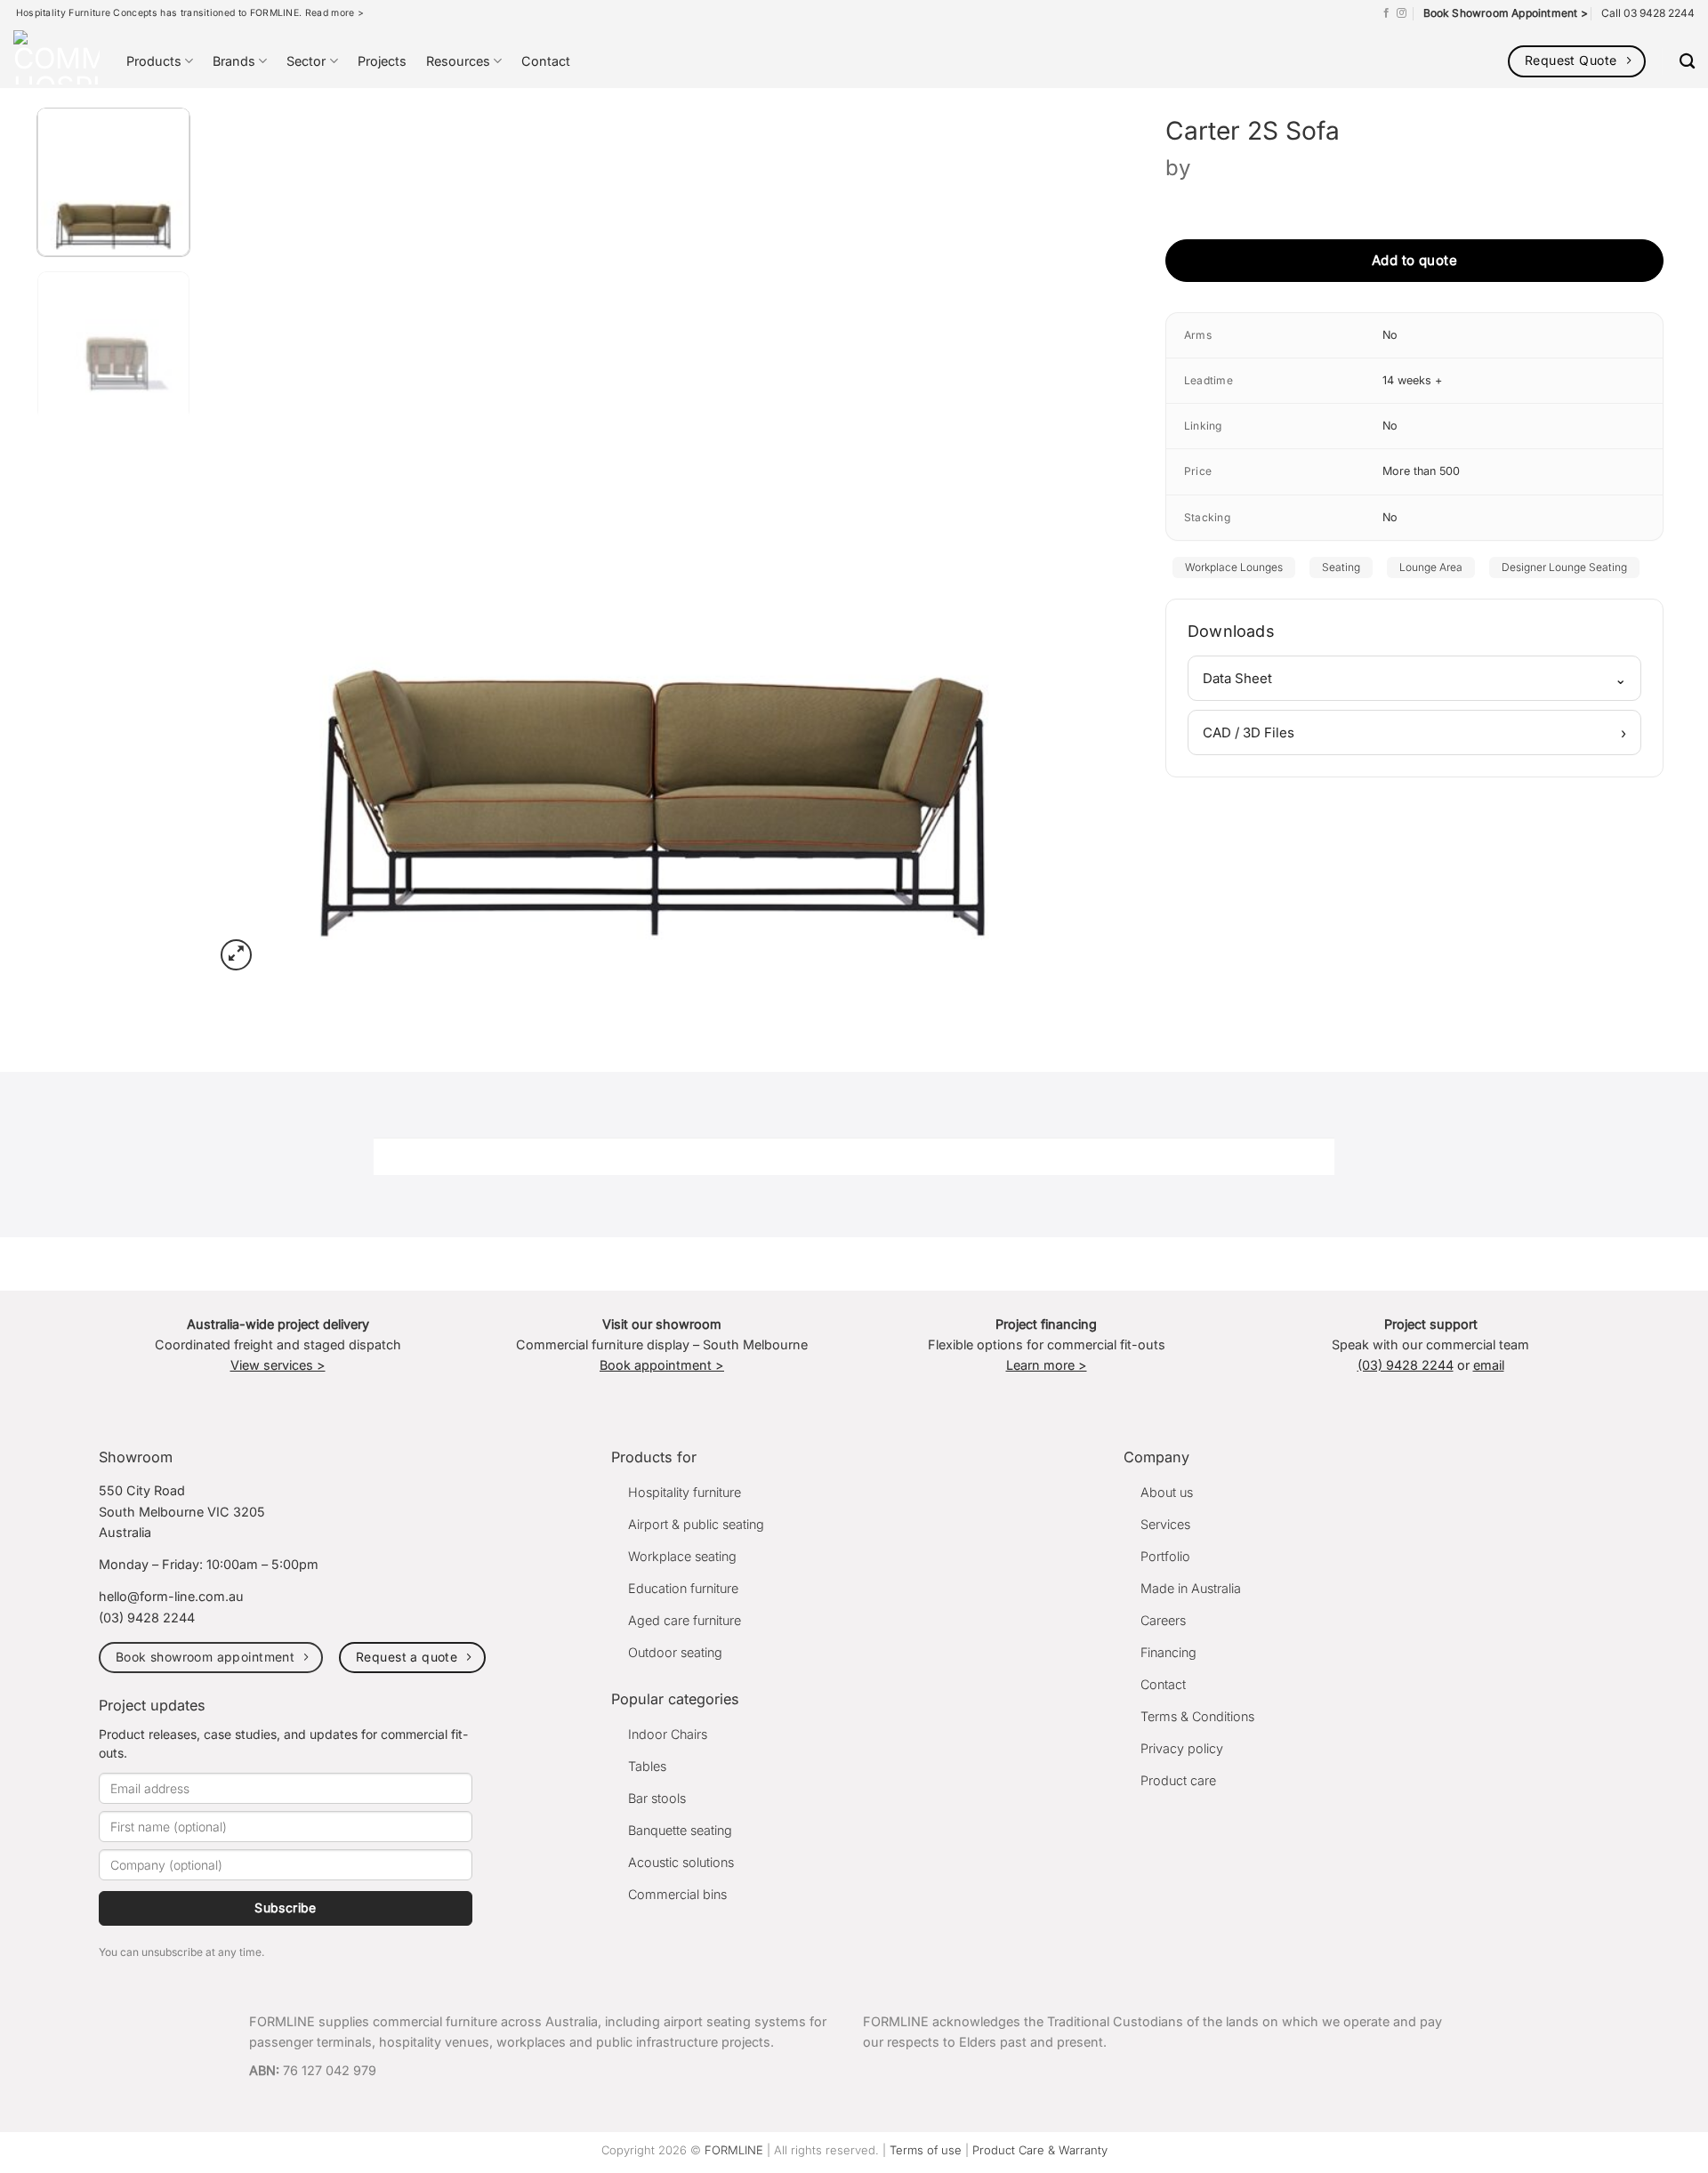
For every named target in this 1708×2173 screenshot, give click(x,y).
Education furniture (683, 1588)
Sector (306, 61)
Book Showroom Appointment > (1506, 13)
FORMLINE (734, 2150)
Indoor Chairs (668, 1734)
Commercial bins (677, 1894)
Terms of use (926, 2150)
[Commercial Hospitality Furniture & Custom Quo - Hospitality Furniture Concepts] (56, 57)
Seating (1341, 567)
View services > (278, 1365)
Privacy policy (1182, 1748)
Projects (382, 61)
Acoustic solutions (681, 1862)
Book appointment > (662, 1365)
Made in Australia (1191, 1588)
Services (1165, 1524)
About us (1167, 1492)
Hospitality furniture (685, 1492)
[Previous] (254, 535)
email (1489, 1365)
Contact (546, 61)
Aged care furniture (685, 1620)
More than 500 (1421, 471)
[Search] (1687, 62)
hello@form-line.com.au (171, 1596)
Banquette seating (680, 1830)
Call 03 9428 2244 (1648, 13)
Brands (234, 61)
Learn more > (1047, 1365)
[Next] (1054, 535)
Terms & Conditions (1197, 1716)
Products (154, 61)
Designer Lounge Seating (1564, 567)
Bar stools (657, 1798)
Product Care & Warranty (1040, 2150)
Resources (458, 61)
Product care (1178, 1780)
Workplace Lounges (1234, 567)
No (1390, 335)
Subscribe (286, 1907)
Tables (647, 1766)
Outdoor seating (675, 1652)
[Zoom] (236, 955)
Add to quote (1414, 260)
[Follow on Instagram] (1402, 13)
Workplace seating (682, 1556)
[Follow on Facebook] (1386, 13)
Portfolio (1165, 1556)
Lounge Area (1431, 567)
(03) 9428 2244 (1406, 1365)
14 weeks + (1412, 380)
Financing (1168, 1652)
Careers (1163, 1620)
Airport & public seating (696, 1524)
